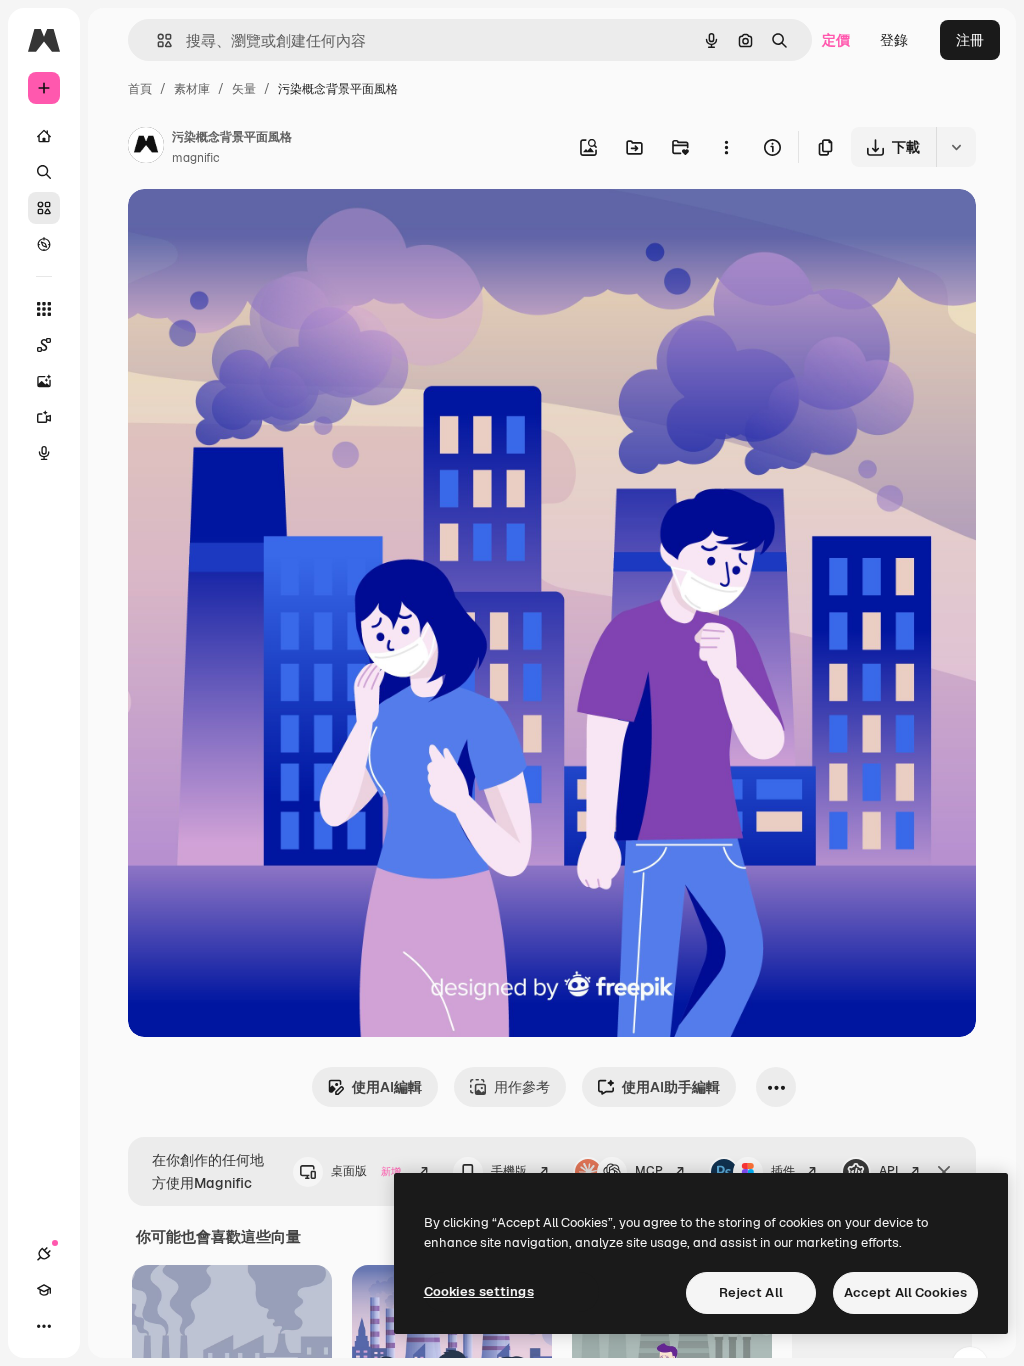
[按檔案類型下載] (956, 147)
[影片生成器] (44, 417)
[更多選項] (726, 147)
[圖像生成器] (44, 381)
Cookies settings (479, 1291)
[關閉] (944, 1172)
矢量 (244, 89)
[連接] (44, 1254)
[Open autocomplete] (156, 40)
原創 (243, 227)
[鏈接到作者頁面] (146, 148)
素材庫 (192, 89)
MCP (649, 1171)
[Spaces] (44, 345)
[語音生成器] (44, 453)
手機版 (509, 1171)
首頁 (140, 89)
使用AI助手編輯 (671, 1087)
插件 (783, 1171)
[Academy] (44, 1290)
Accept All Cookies (905, 1292)
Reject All (751, 1292)
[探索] (44, 244)
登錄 (894, 40)
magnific (196, 158)
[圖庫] (44, 208)
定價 (836, 40)
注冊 (970, 40)
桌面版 (366, 1171)
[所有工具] (44, 309)
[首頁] (44, 136)
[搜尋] (44, 172)
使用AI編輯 (387, 1087)
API (888, 1171)
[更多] (44, 1326)
